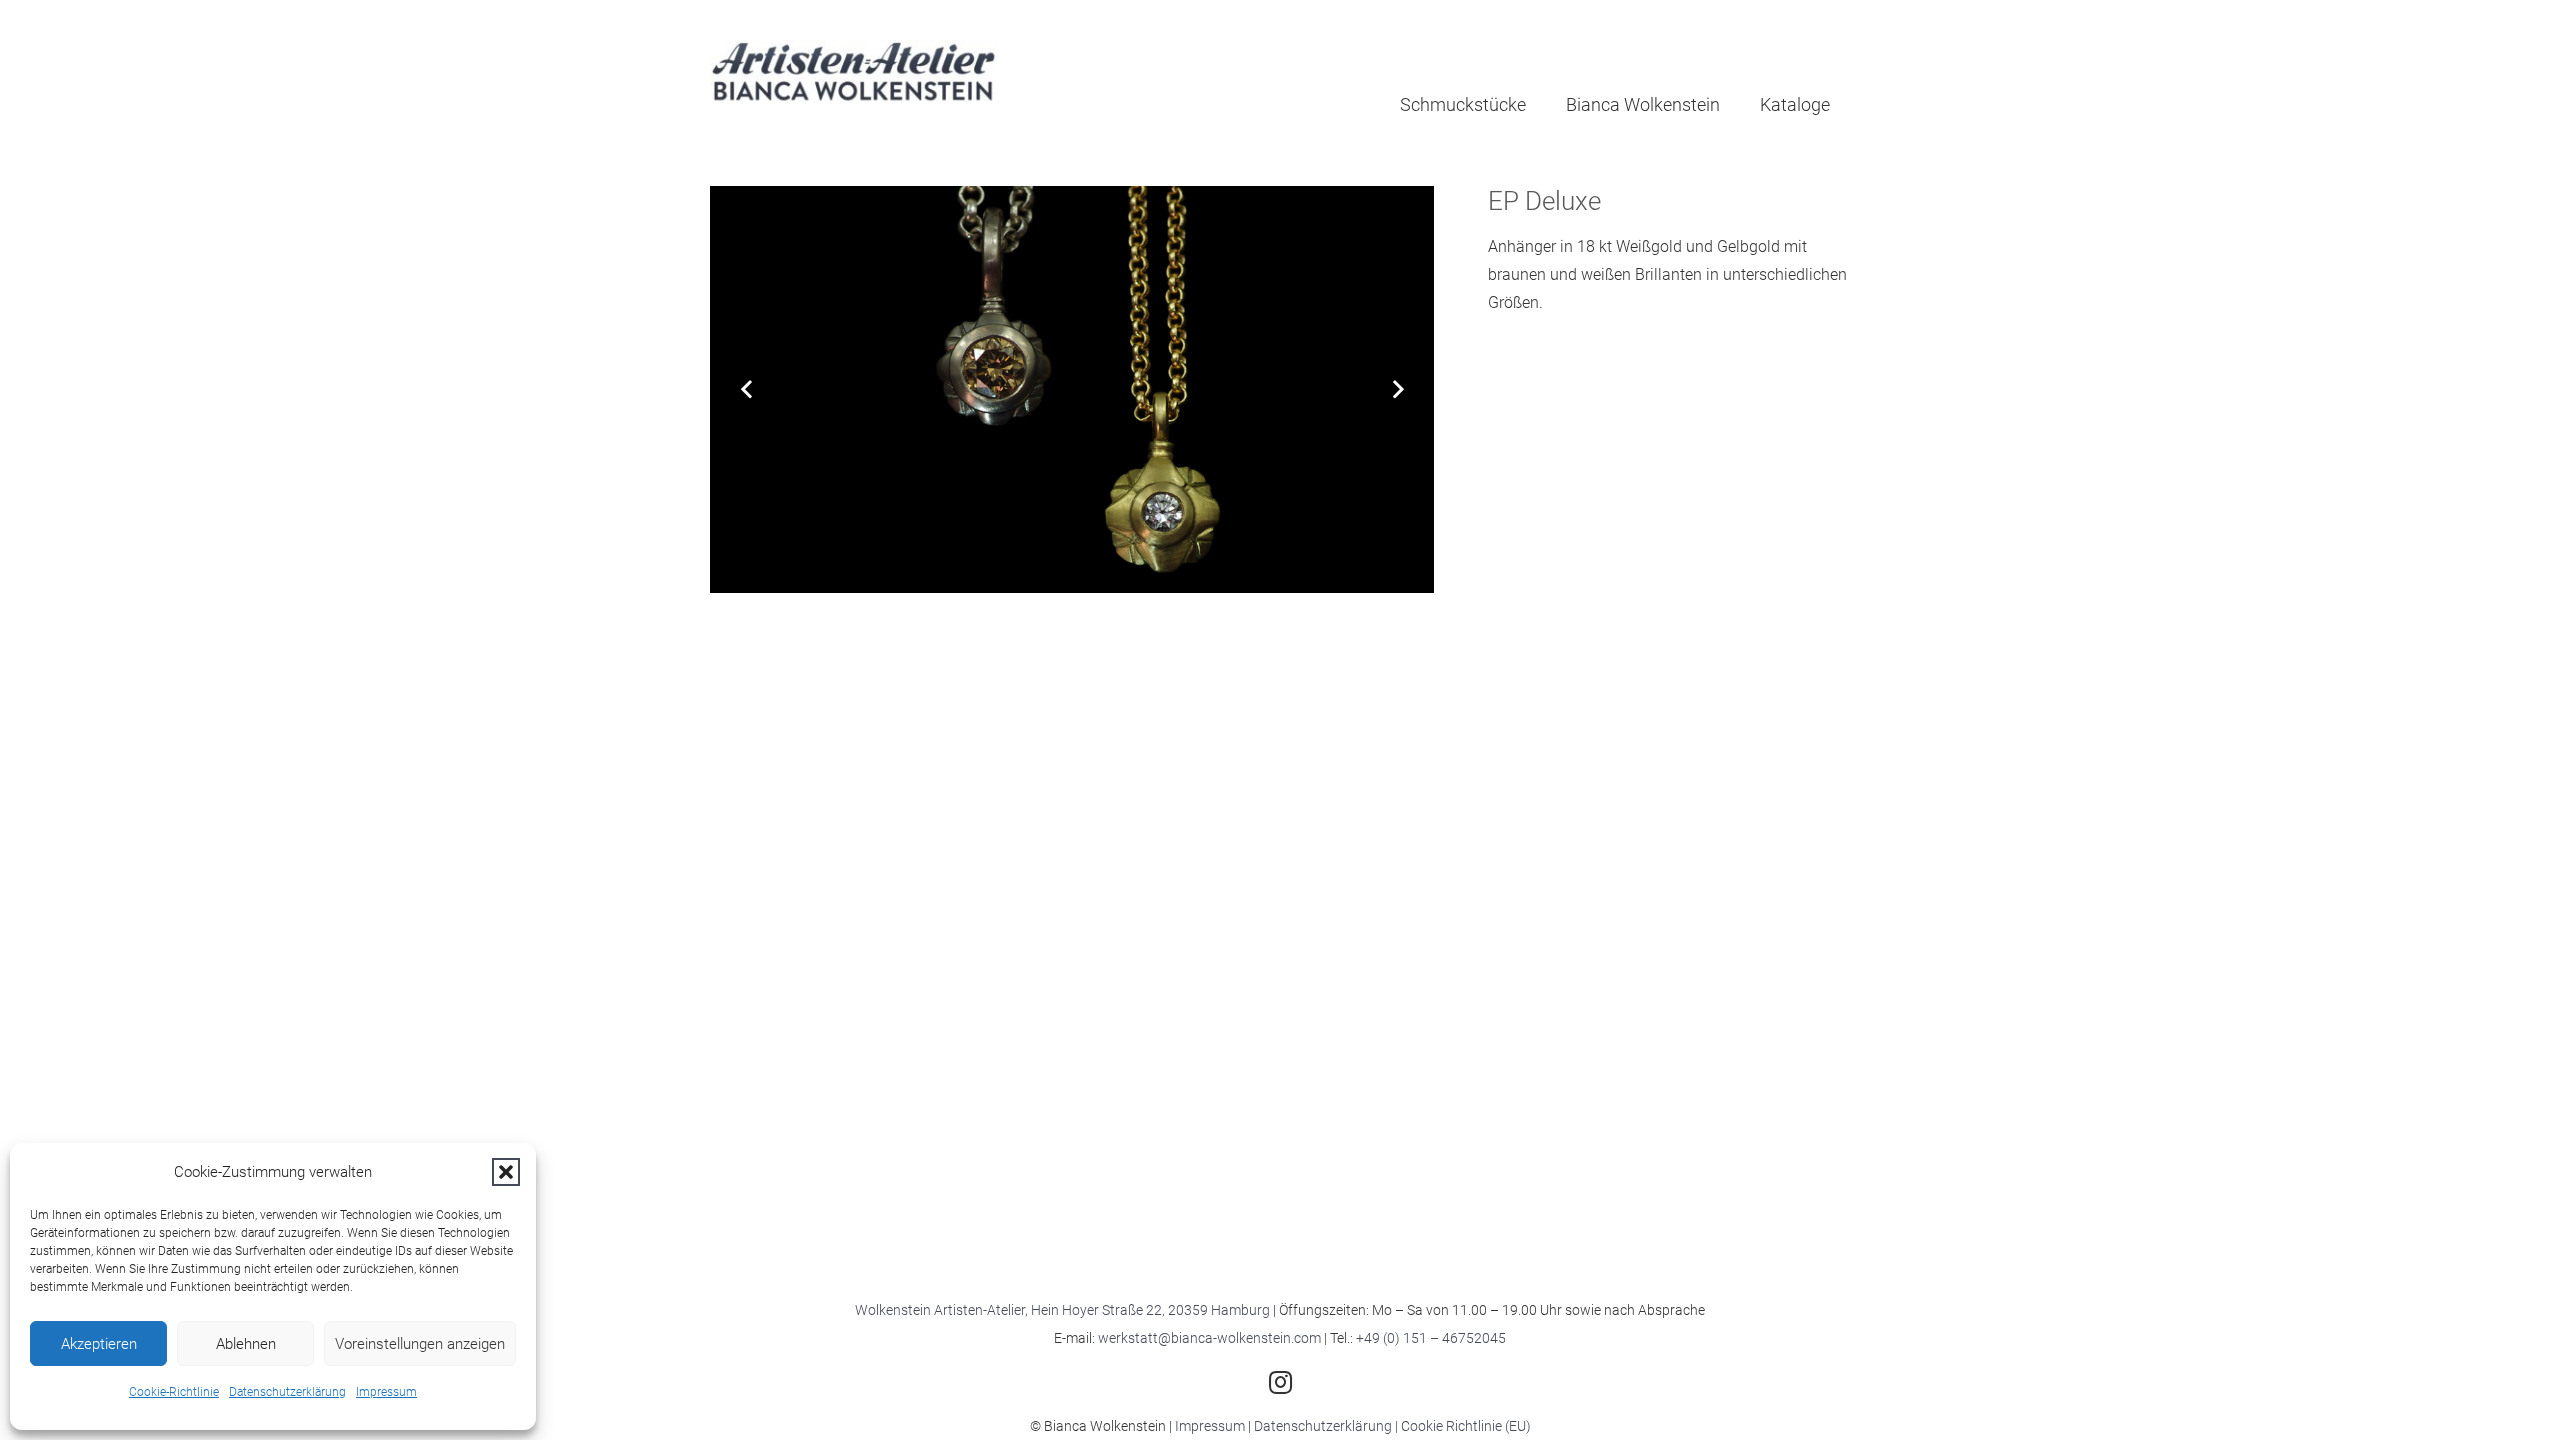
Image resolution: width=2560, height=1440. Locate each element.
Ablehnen (246, 1344)
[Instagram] (1280, 1382)
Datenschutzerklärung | (1327, 1426)
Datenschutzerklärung (287, 1392)
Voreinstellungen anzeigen (420, 1344)
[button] (506, 1172)
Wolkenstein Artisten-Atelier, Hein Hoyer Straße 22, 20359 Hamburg (1062, 1310)
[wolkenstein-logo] (854, 75)
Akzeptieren (99, 1344)
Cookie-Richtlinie (174, 1392)
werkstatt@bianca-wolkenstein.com (1209, 1338)
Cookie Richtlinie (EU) (1466, 1426)
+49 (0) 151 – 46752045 (1431, 1338)
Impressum (386, 1392)
